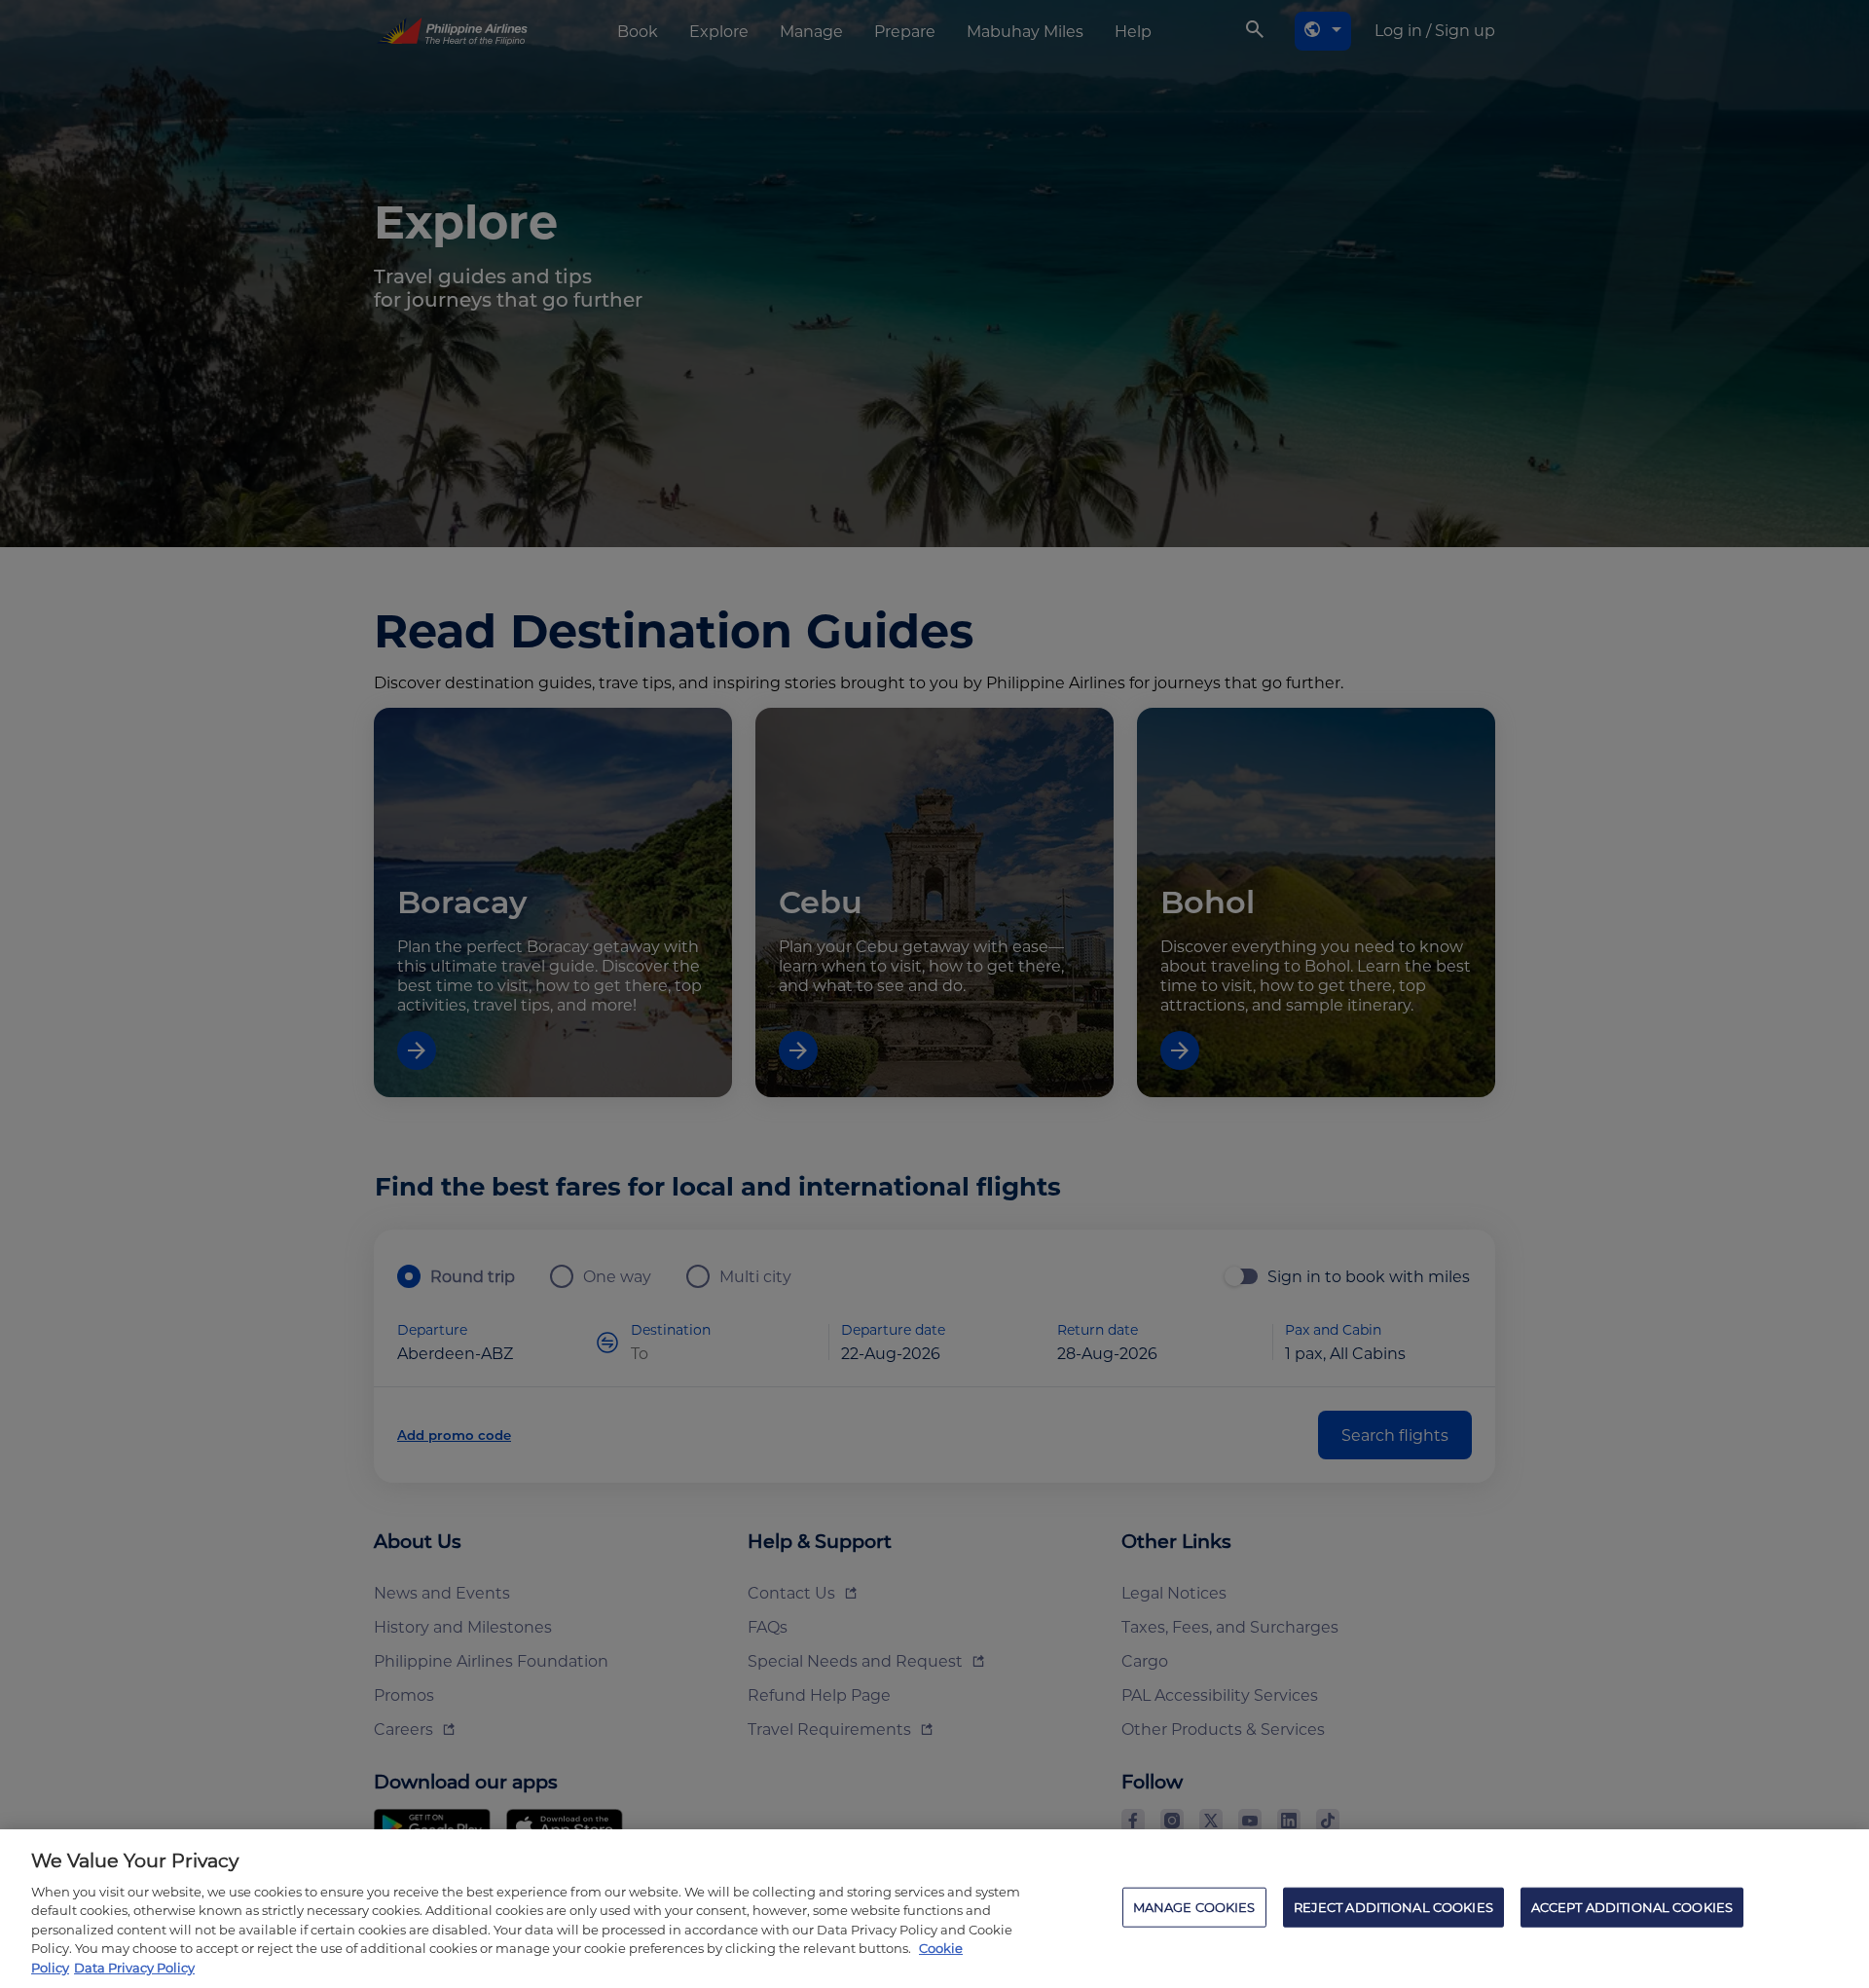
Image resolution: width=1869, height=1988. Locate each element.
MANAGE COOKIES (1194, 1906)
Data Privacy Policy (134, 1968)
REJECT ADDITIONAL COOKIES (1393, 1906)
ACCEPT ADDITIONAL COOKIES (1632, 1906)
